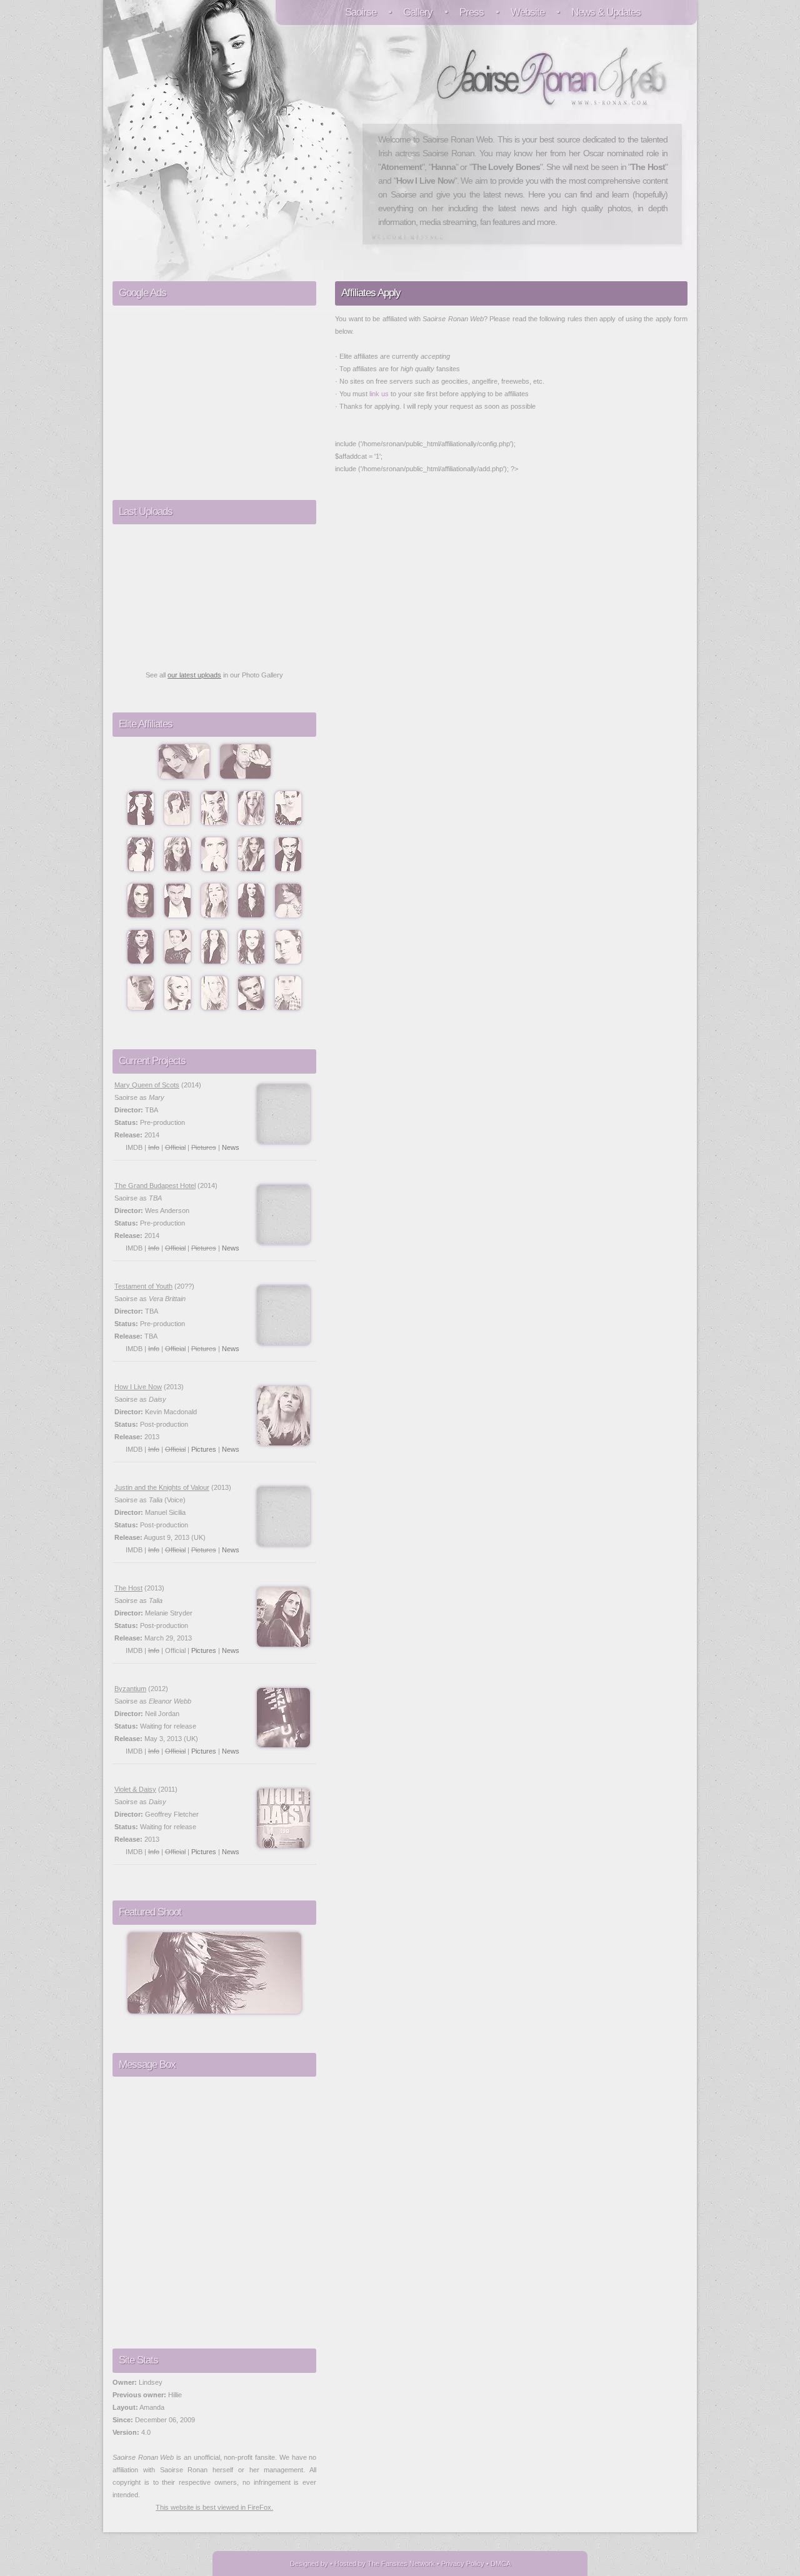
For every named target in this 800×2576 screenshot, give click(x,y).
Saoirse (361, 12)
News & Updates (606, 12)
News (231, 1147)
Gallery (418, 12)
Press (472, 12)
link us (379, 394)
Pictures (204, 1449)
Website (527, 12)
